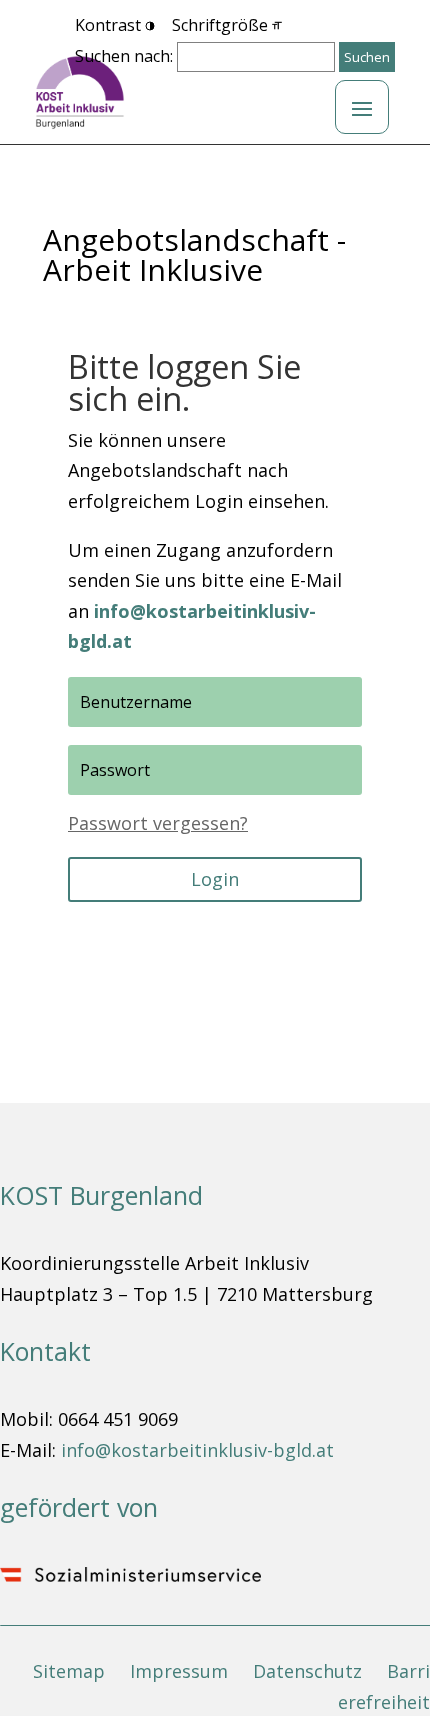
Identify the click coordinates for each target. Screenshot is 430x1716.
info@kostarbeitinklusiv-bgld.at (197, 1450)
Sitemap (69, 1671)
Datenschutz (307, 1671)
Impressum (179, 1671)
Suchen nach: (124, 56)
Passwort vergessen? (158, 823)
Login (215, 879)
